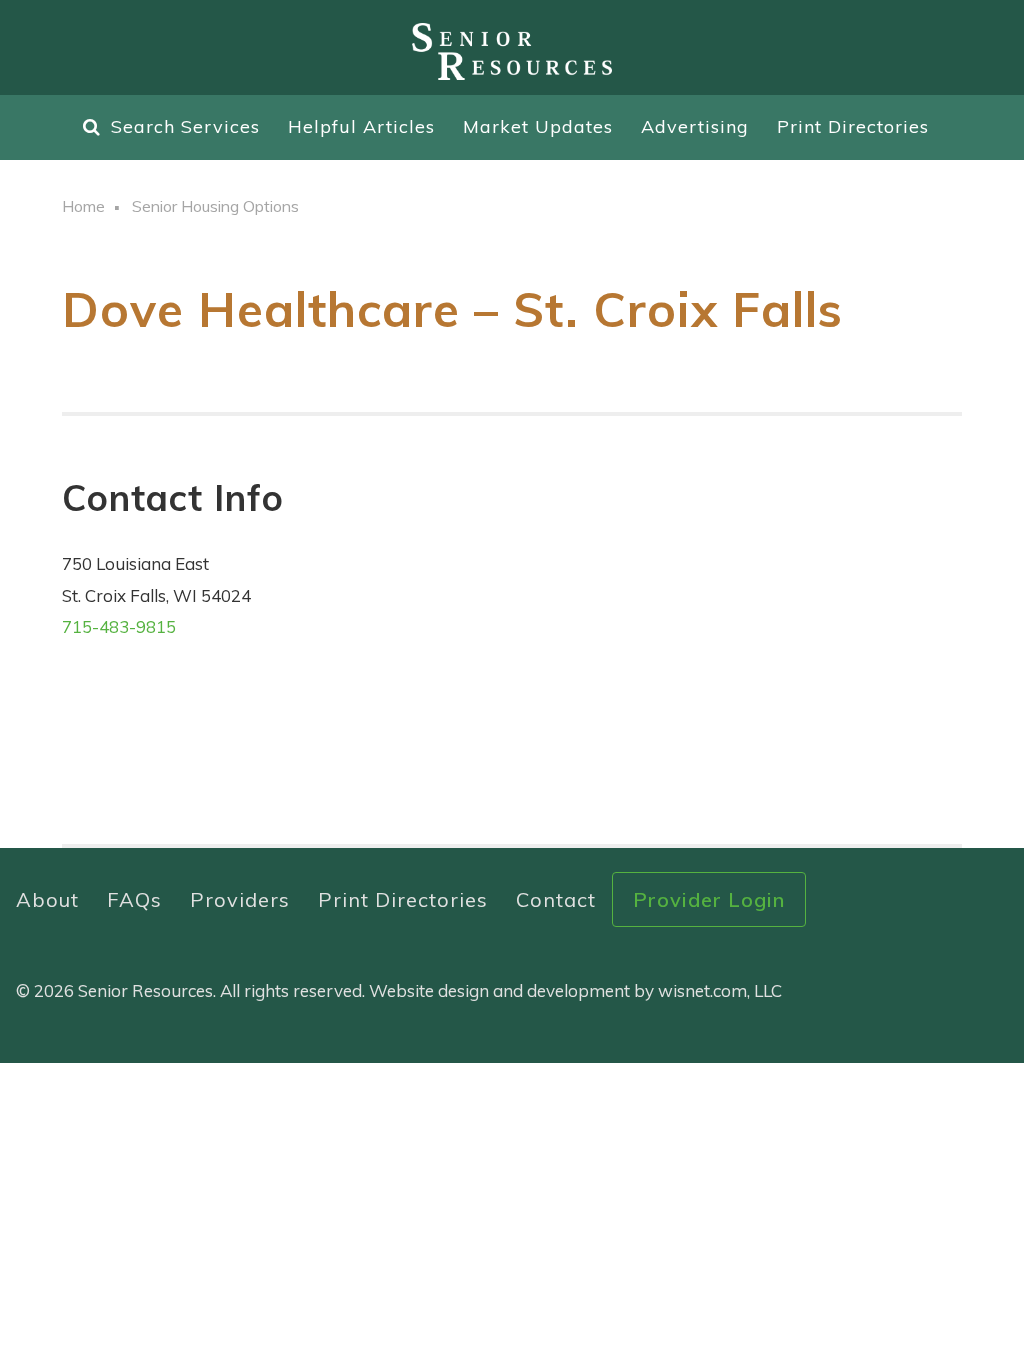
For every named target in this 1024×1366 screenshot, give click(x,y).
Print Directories (853, 126)
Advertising (695, 126)
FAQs (134, 899)
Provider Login (709, 899)
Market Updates (538, 126)
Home (83, 206)
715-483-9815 (119, 626)
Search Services (185, 126)
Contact (556, 899)
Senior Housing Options (215, 206)
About (47, 899)
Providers (240, 899)
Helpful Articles (361, 126)
